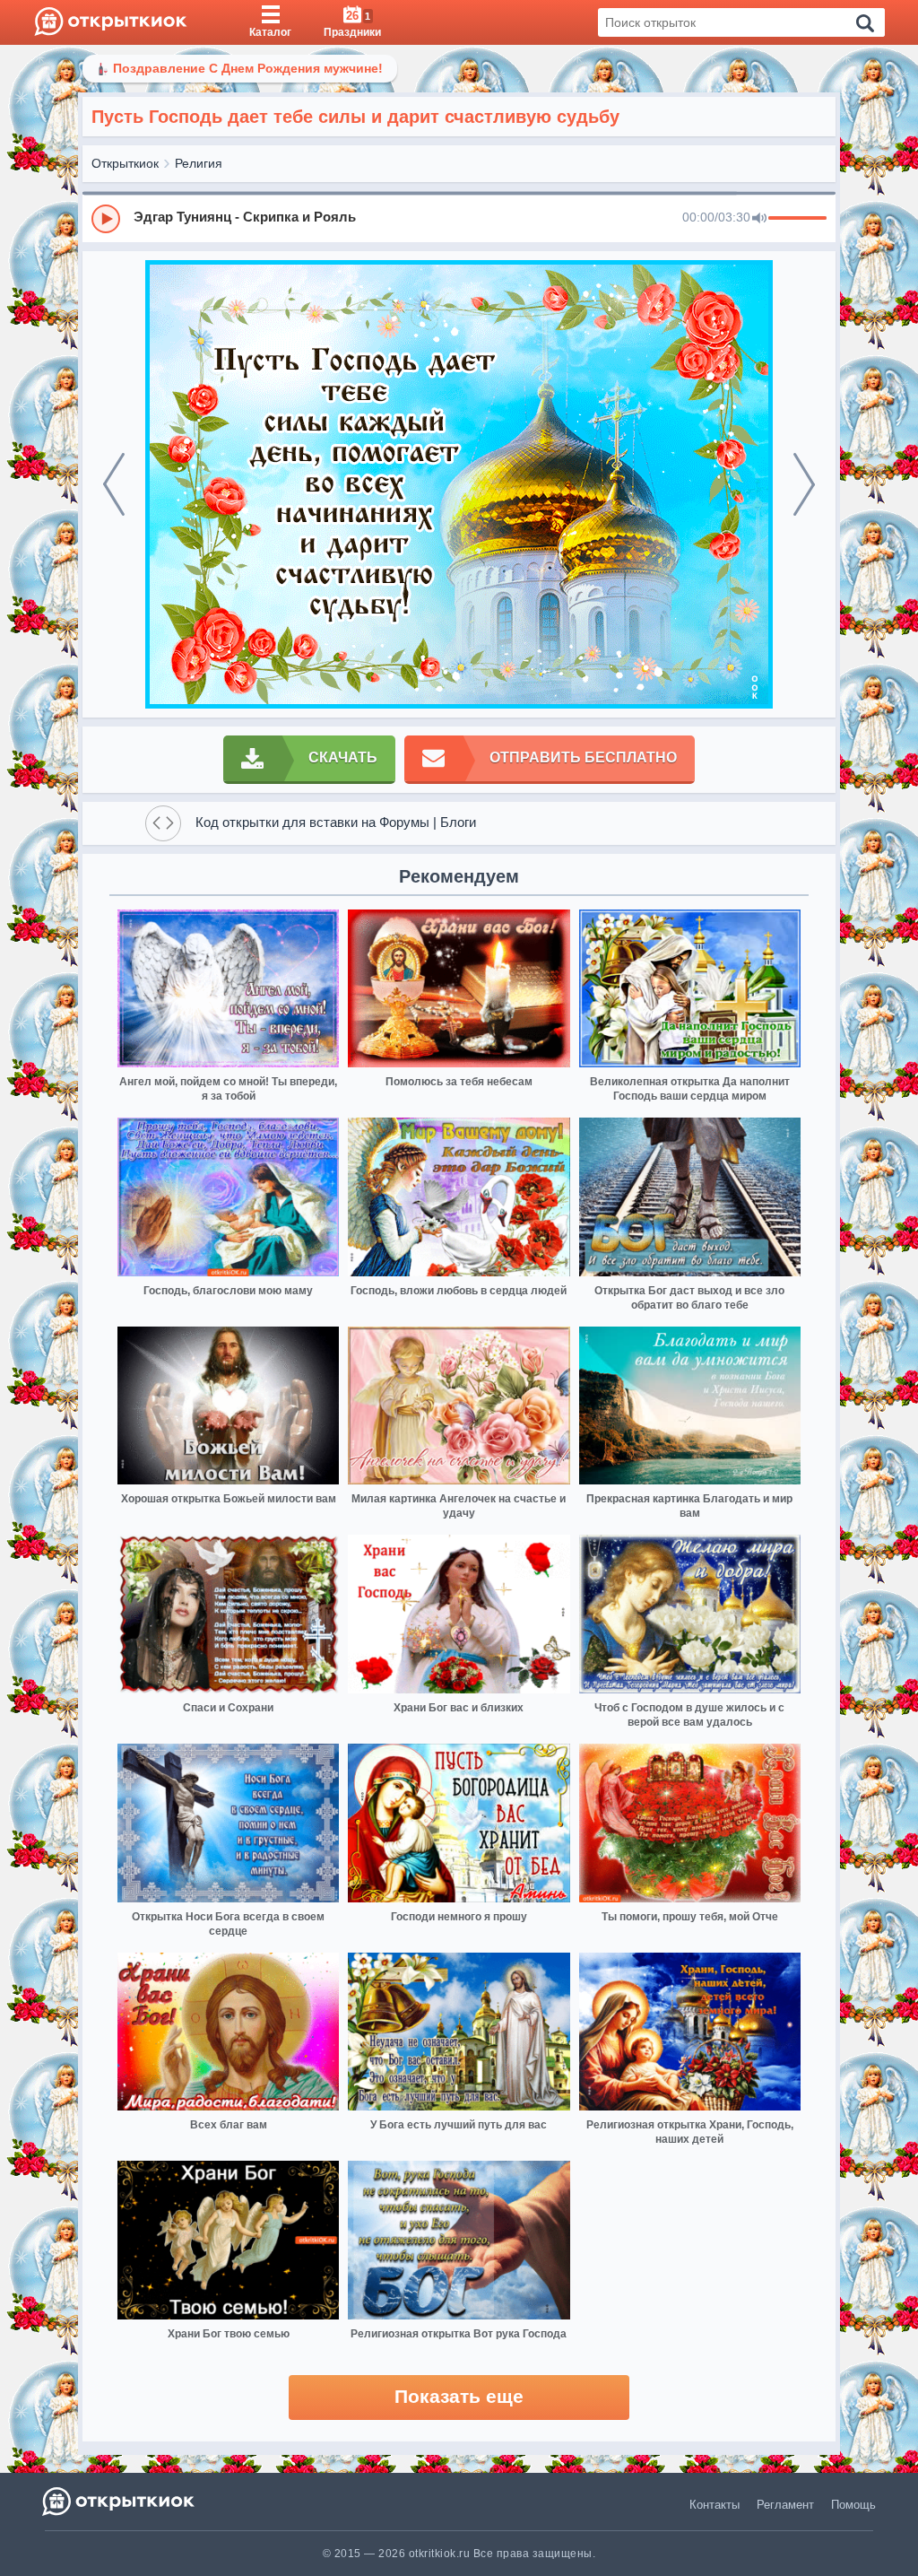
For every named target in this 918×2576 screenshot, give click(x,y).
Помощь (853, 2505)
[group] (459, 218)
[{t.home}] (120, 2501)
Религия (199, 163)
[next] (804, 484)
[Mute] (759, 219)
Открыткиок (125, 163)
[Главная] (111, 22)
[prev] (114, 484)
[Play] (106, 219)
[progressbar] (797, 219)
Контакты (714, 2505)
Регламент (785, 2505)
